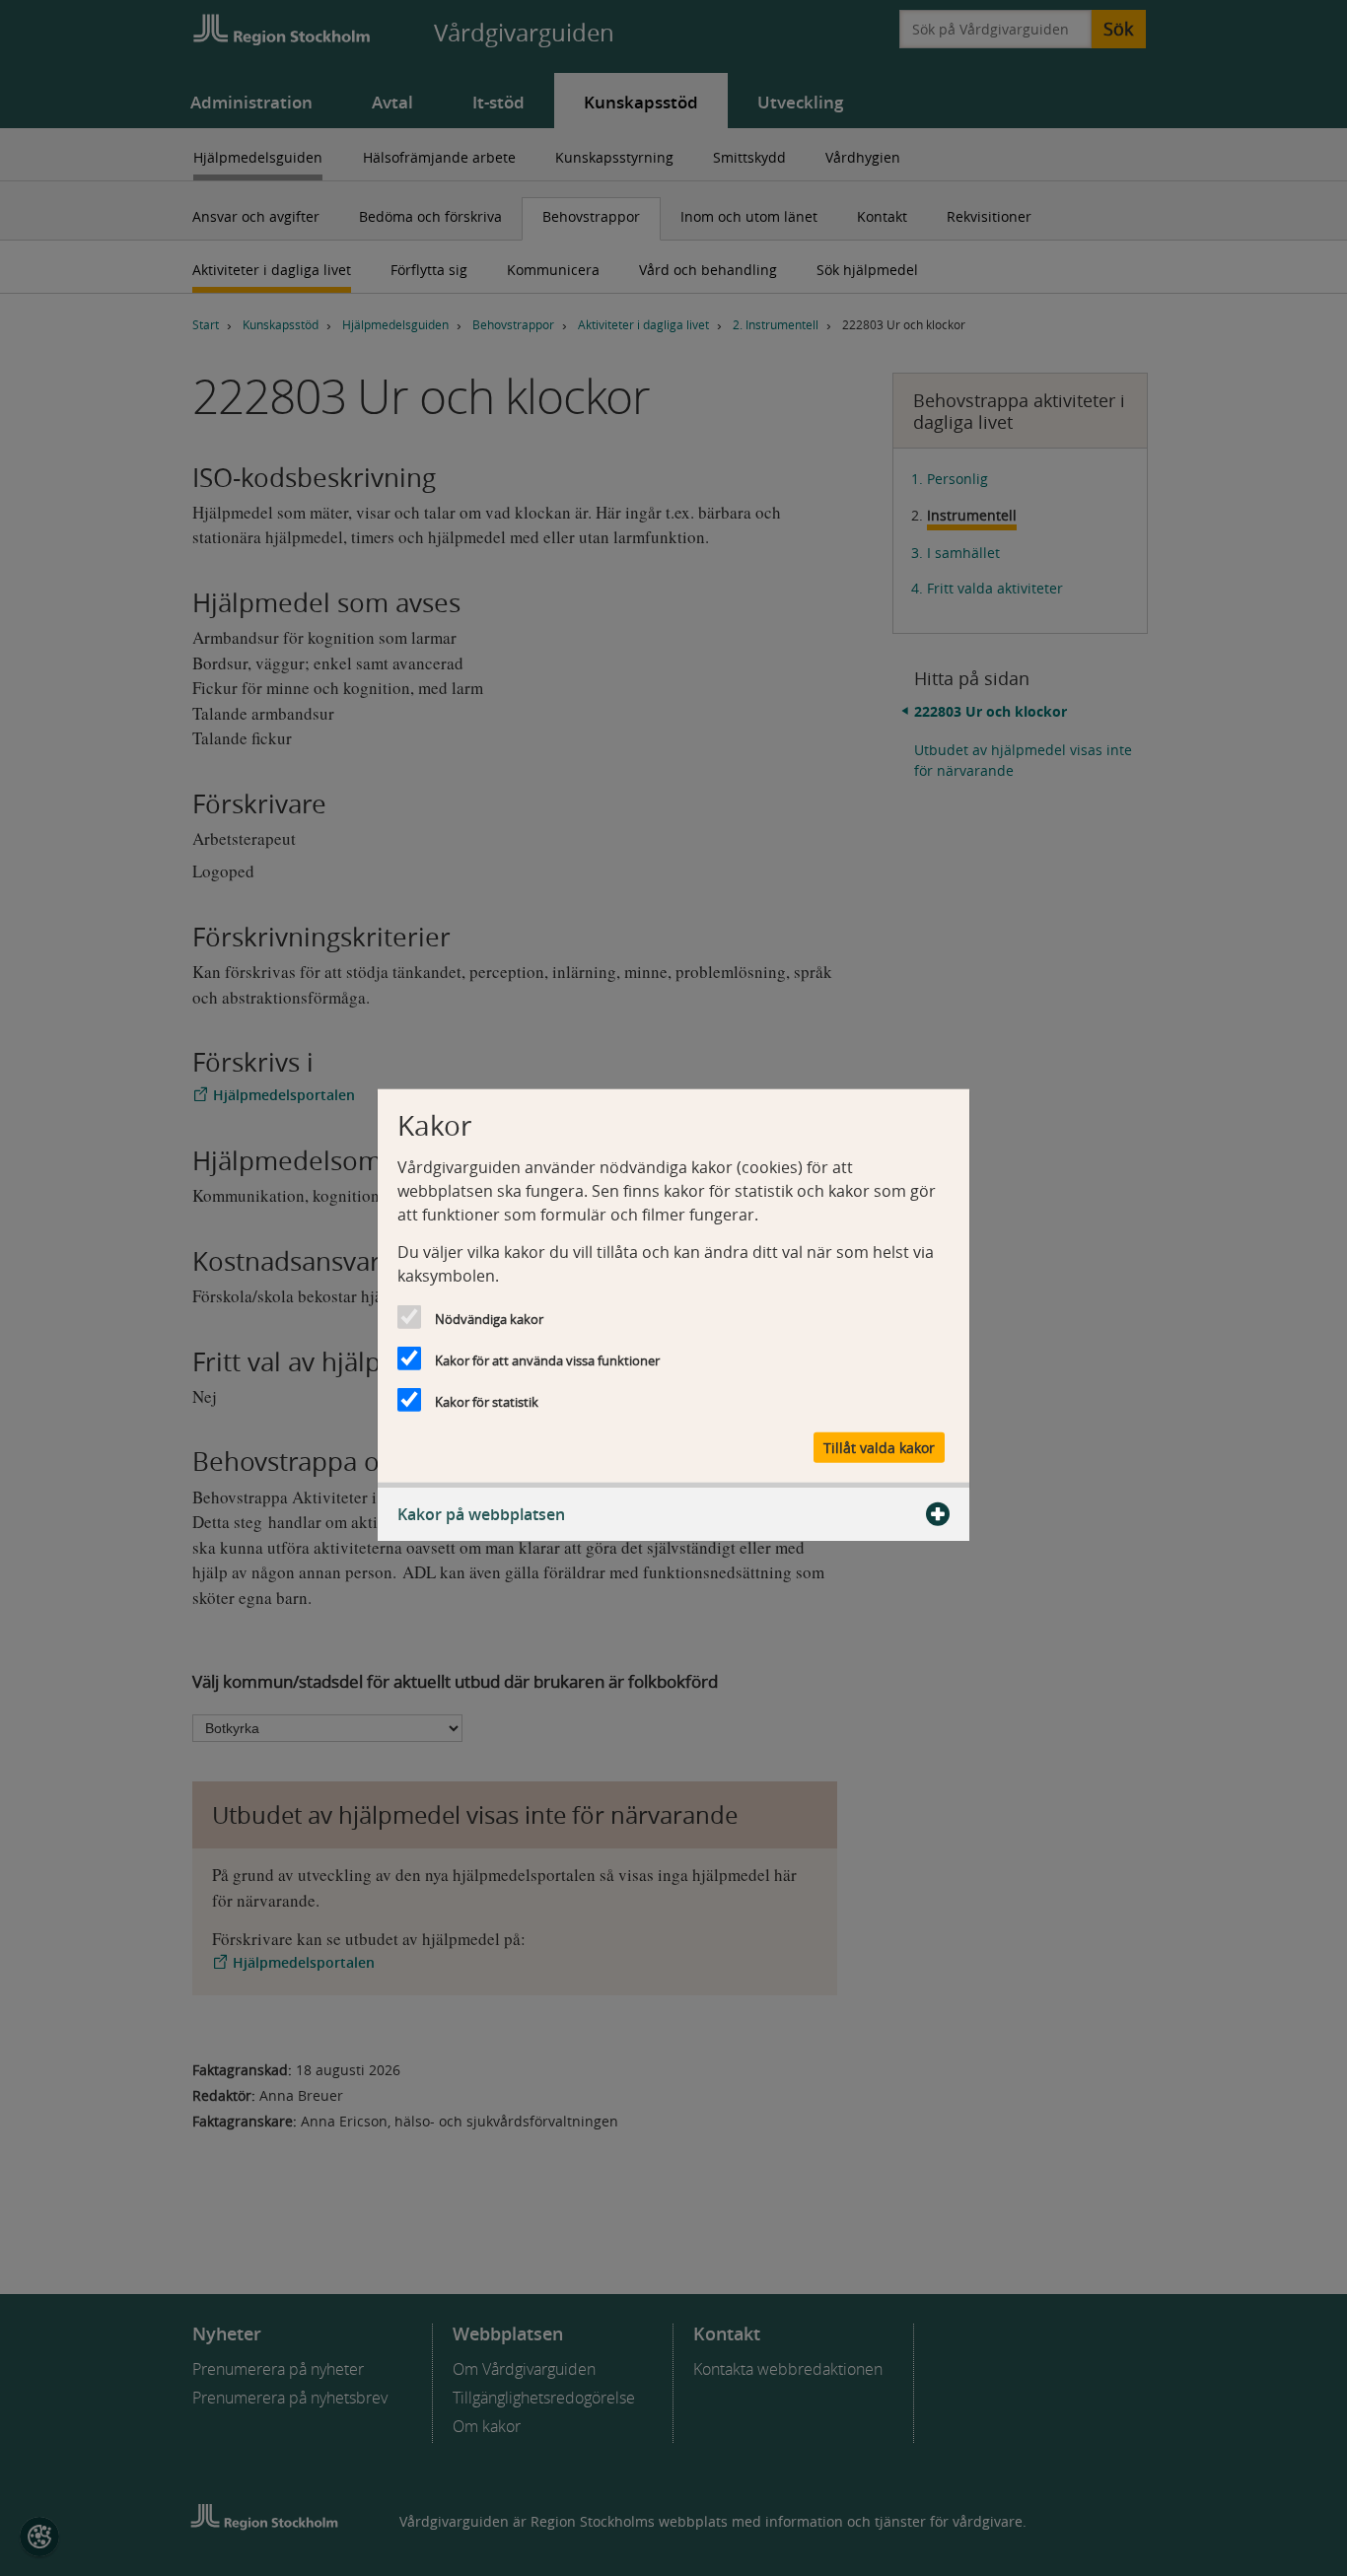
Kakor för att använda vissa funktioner (547, 1359)
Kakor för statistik (487, 1401)
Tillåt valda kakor (879, 1448)
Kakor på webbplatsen (481, 1514)
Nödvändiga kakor (489, 1318)
